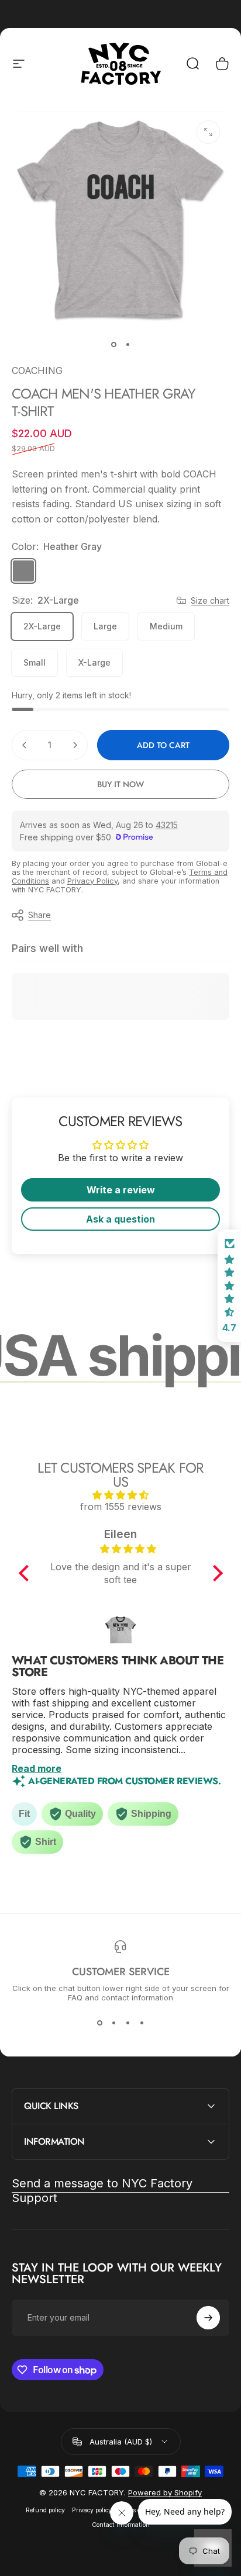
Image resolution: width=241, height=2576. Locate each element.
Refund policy (45, 2510)
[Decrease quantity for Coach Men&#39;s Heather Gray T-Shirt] (25, 745)
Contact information (121, 2525)
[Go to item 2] (128, 345)
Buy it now (120, 784)
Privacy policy (92, 2510)
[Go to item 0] (113, 345)
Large (105, 626)
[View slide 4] (142, 2023)
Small (35, 662)
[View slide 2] (113, 2023)
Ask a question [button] (120, 1219)
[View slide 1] (99, 2023)
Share (39, 915)
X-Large (94, 662)
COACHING (37, 371)
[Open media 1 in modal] (208, 132)
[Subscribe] (208, 2318)
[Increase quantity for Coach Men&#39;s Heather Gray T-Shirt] (75, 745)
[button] (26, 1573)
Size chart (210, 600)
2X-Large (42, 626)
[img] (121, 1495)
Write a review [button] (121, 1190)
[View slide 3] (128, 2023)
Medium (166, 626)
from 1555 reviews (121, 1507)
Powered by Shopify (165, 2492)
